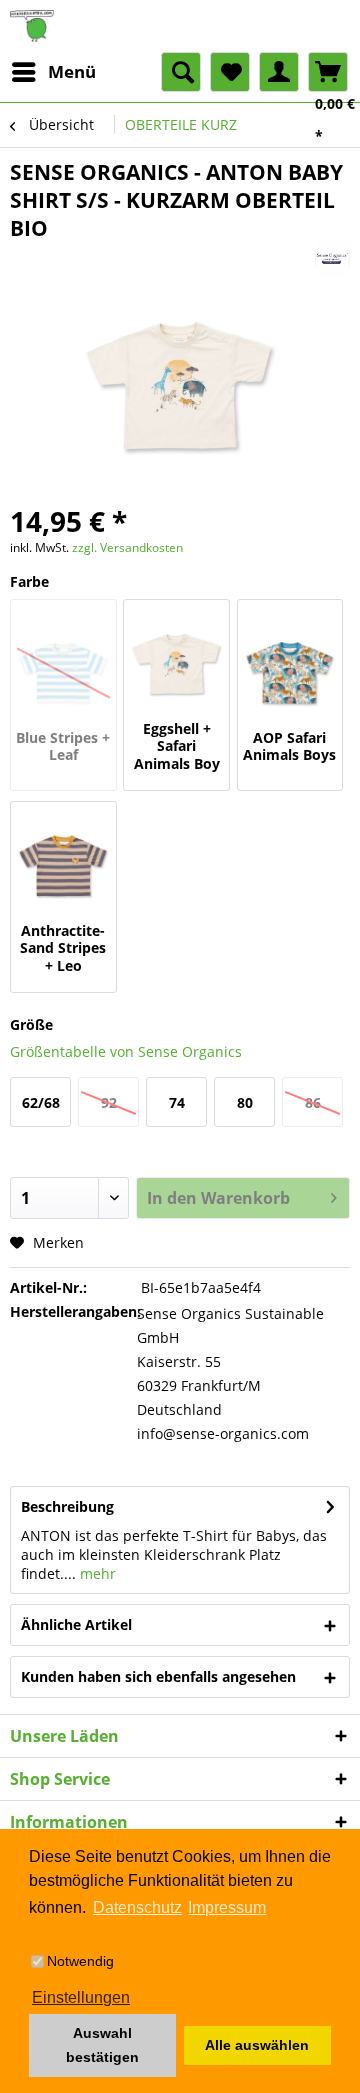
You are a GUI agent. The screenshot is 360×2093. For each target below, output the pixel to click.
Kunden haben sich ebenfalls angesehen (158, 1676)
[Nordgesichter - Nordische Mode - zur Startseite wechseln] (180, 26)
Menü (72, 71)
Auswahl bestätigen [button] (102, 2045)
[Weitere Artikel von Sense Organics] (332, 259)
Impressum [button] (227, 1907)
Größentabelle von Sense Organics (126, 1051)
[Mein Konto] (279, 72)
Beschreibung (67, 1506)
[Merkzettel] (230, 72)
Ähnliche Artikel (76, 1624)
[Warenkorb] (328, 72)
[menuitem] (53, 72)
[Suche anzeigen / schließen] (181, 72)
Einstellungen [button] (81, 1997)
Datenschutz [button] (137, 1907)
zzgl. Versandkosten (127, 547)
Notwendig (80, 1961)
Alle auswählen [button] (257, 2045)
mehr (96, 1573)
